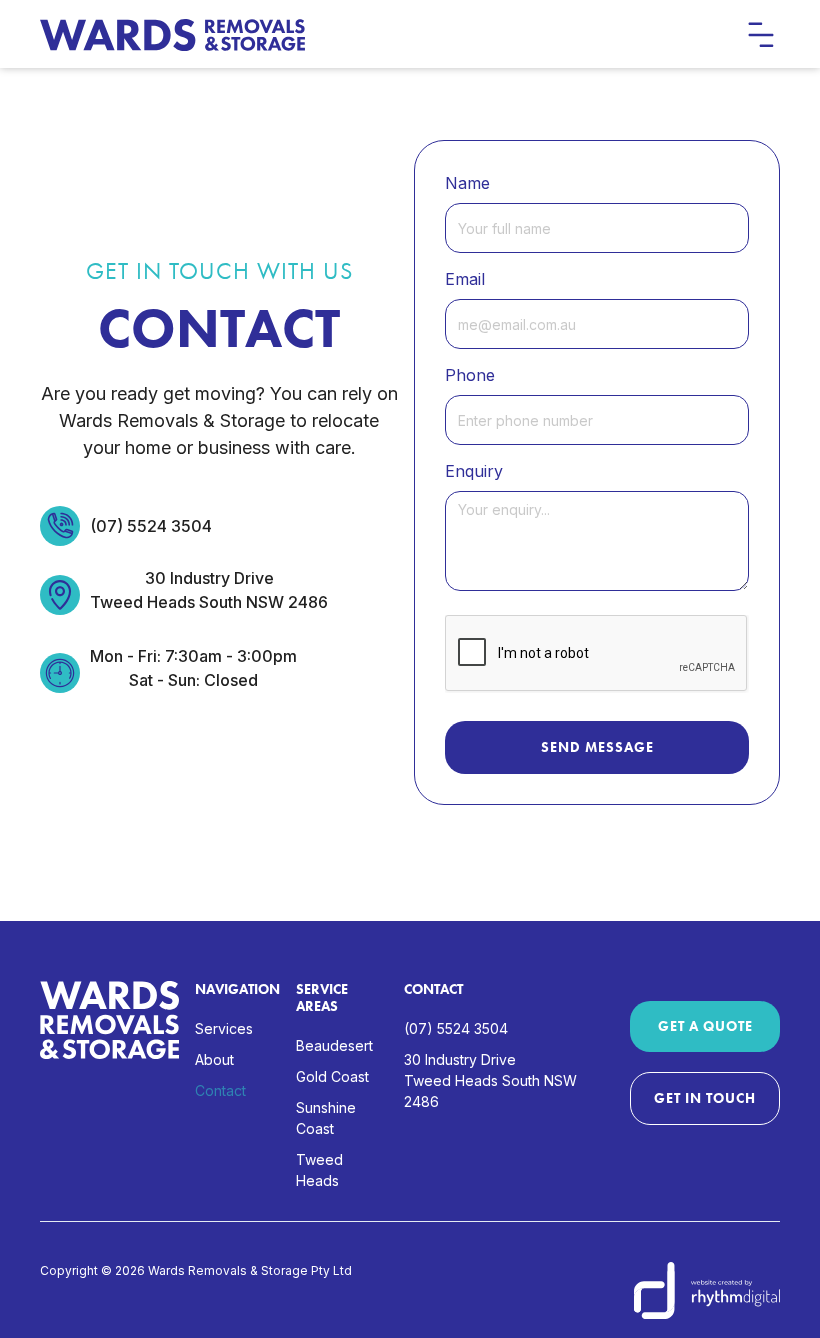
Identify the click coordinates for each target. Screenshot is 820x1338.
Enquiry (474, 471)
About (214, 1059)
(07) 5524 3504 (151, 526)
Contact (220, 1090)
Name (467, 183)
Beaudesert (334, 1045)
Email (465, 279)
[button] (760, 34)
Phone (470, 375)
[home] (172, 35)
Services (224, 1028)
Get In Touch (705, 1098)
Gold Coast (332, 1076)
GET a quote (705, 1026)
